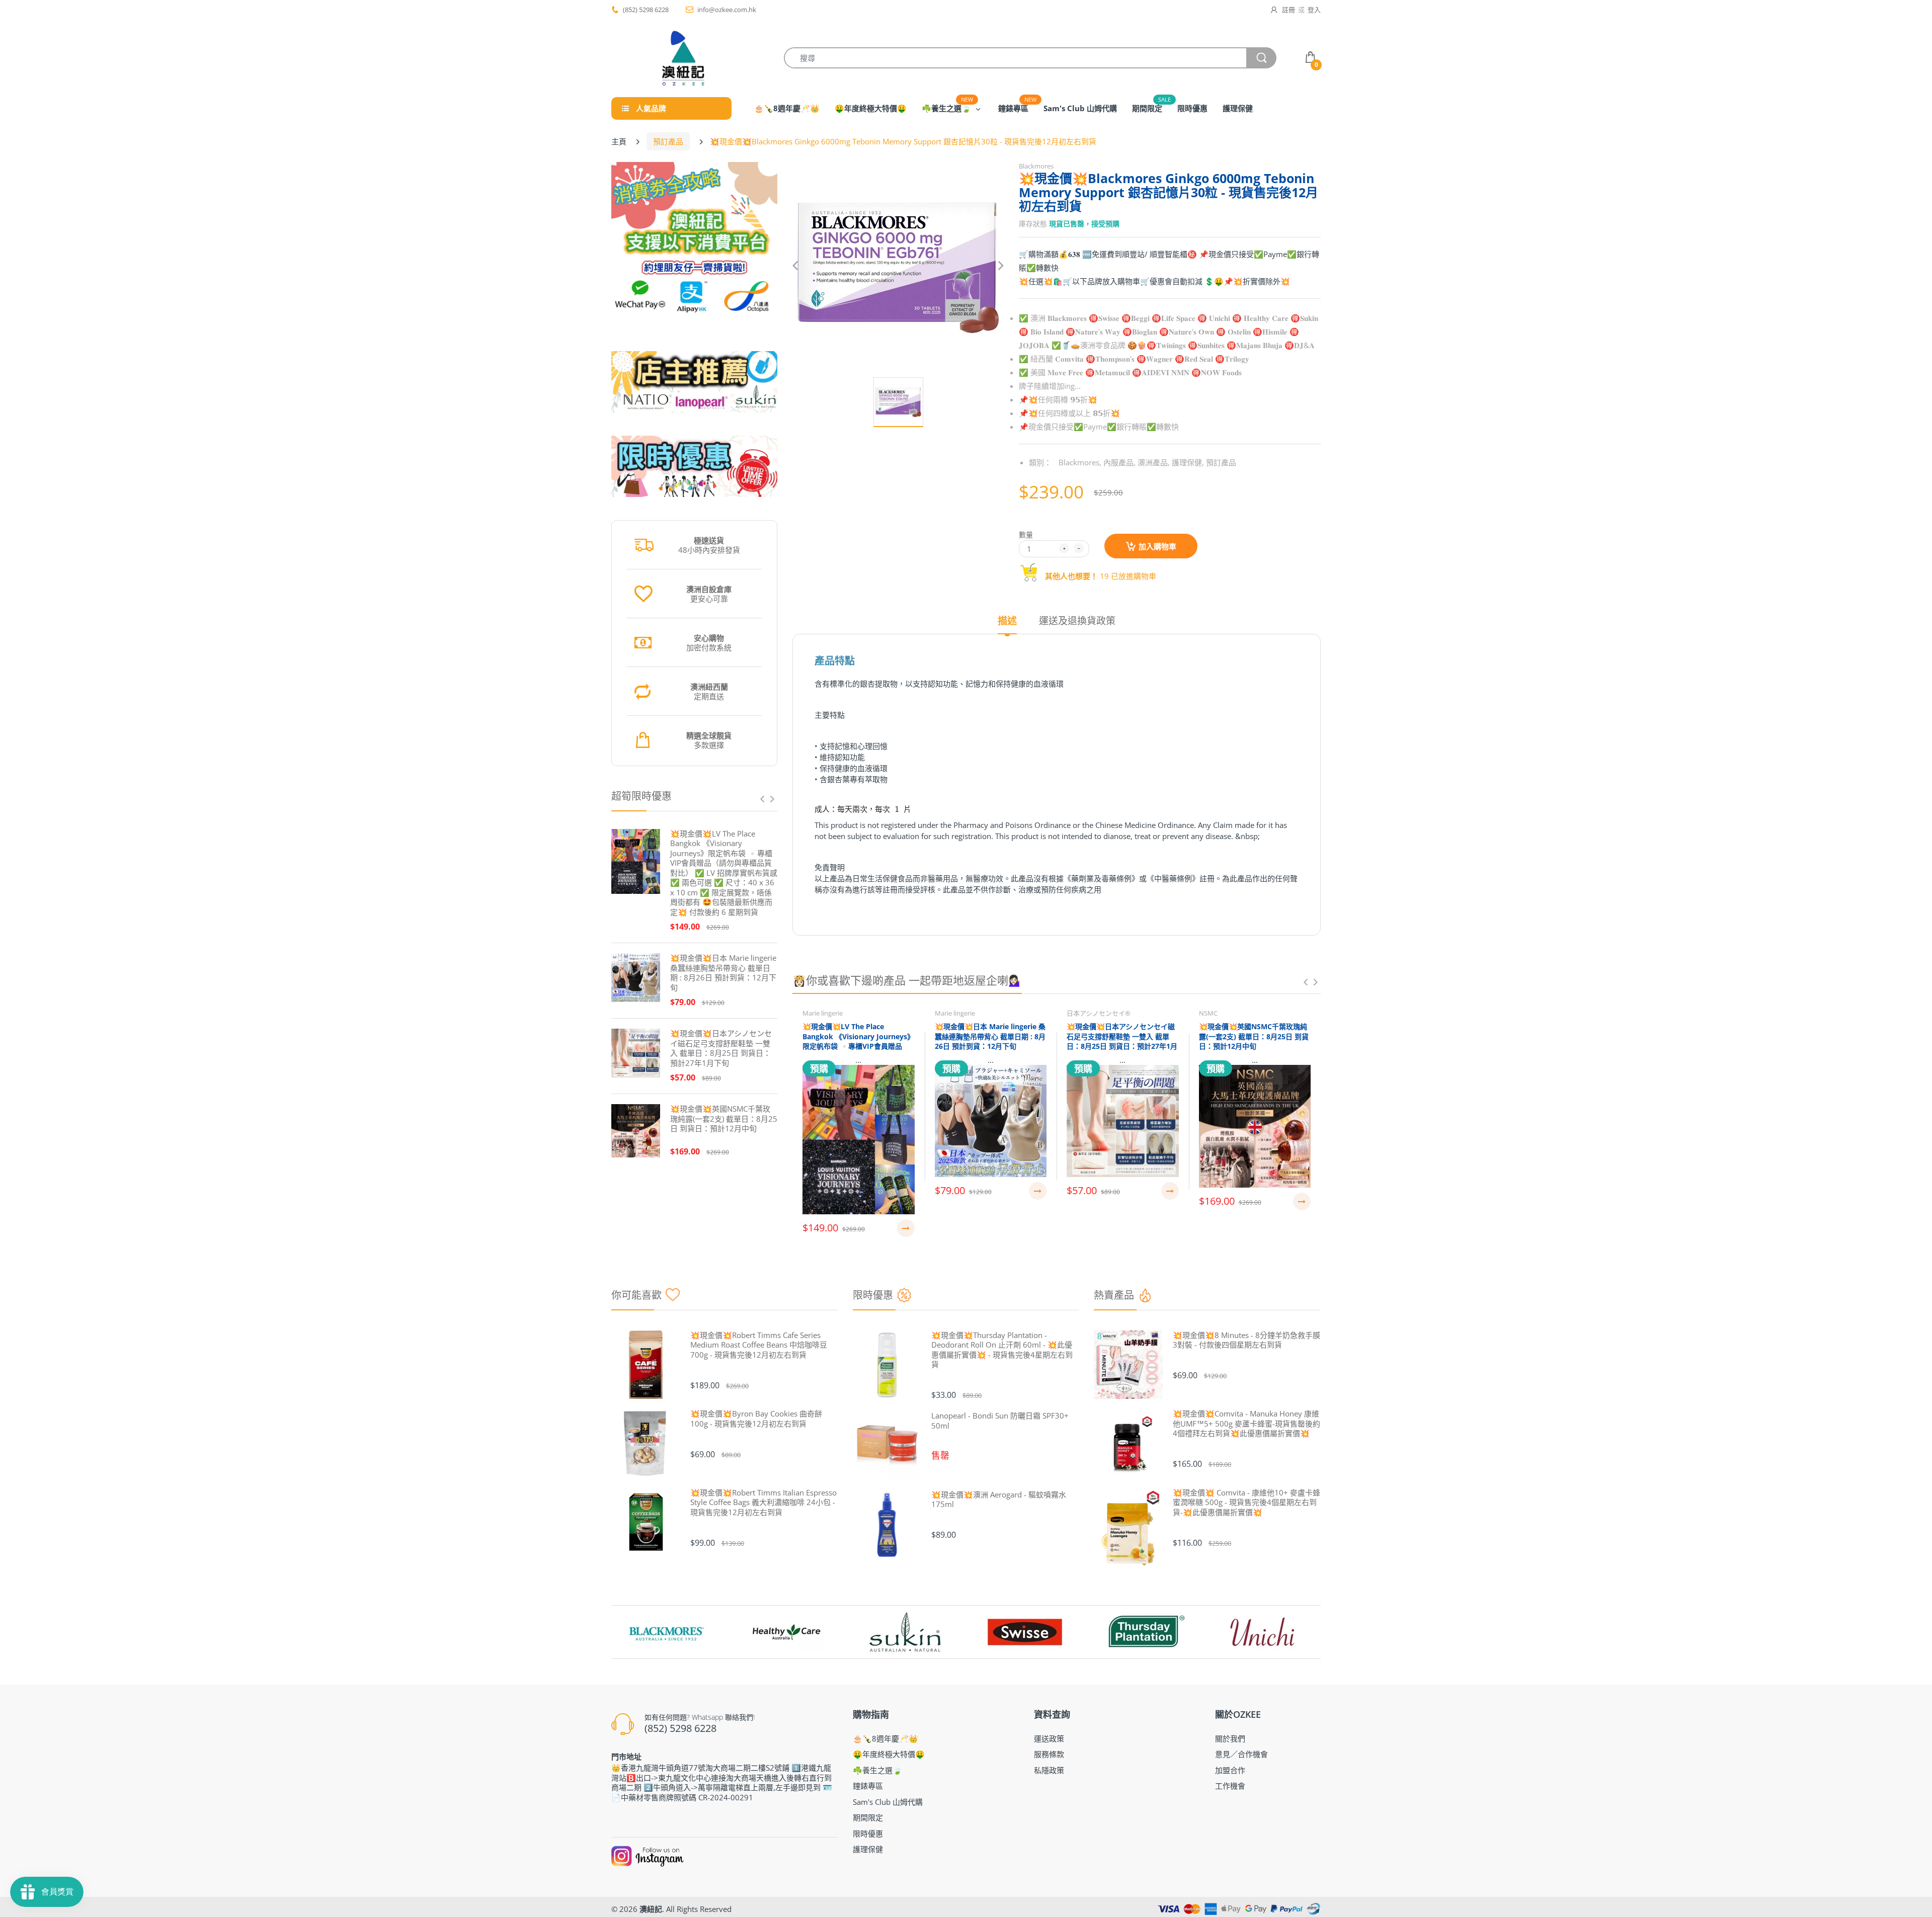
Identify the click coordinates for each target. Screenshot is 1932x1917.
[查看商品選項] (906, 1228)
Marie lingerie (823, 1013)
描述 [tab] (1007, 621)
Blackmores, (1080, 462)
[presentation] (762, 799)
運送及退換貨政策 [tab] (1077, 621)
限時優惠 (873, 1295)
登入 (1314, 10)
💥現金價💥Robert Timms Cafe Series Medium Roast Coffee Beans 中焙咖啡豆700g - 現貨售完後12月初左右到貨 (759, 1345)
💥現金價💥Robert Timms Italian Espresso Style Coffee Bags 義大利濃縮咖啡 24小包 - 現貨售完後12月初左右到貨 (763, 1503)
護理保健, (1188, 462)
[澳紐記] (683, 58)
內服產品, (1119, 462)
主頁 (619, 141)
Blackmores (1036, 166)
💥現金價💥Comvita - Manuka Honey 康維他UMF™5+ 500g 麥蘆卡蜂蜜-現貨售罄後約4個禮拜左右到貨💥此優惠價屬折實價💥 (1246, 1424)
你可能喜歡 (636, 1295)
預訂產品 (668, 141)
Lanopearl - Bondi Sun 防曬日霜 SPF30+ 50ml (1000, 1421)
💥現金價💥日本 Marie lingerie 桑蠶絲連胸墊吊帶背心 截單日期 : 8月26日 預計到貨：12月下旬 (723, 973)
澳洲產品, (1154, 462)
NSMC (1208, 1013)
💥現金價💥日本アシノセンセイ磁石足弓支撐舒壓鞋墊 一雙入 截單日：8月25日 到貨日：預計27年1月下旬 (721, 1048)
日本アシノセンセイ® (1099, 1013)
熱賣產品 (1114, 1295)
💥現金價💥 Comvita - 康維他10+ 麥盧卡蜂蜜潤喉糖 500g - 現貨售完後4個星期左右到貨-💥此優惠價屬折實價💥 (1246, 1503)
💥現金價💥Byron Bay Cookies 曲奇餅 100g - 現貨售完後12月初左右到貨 (756, 1419)
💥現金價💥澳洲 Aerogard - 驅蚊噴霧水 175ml (999, 1500)
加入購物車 (1157, 546)
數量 (1026, 534)
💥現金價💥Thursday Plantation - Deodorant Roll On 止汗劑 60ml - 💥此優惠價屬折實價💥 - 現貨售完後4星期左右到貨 (1002, 1350)
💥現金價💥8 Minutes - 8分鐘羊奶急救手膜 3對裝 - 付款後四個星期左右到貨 (1246, 1340)
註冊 (1289, 10)
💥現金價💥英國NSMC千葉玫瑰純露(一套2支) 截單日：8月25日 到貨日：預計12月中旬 (724, 1119)
